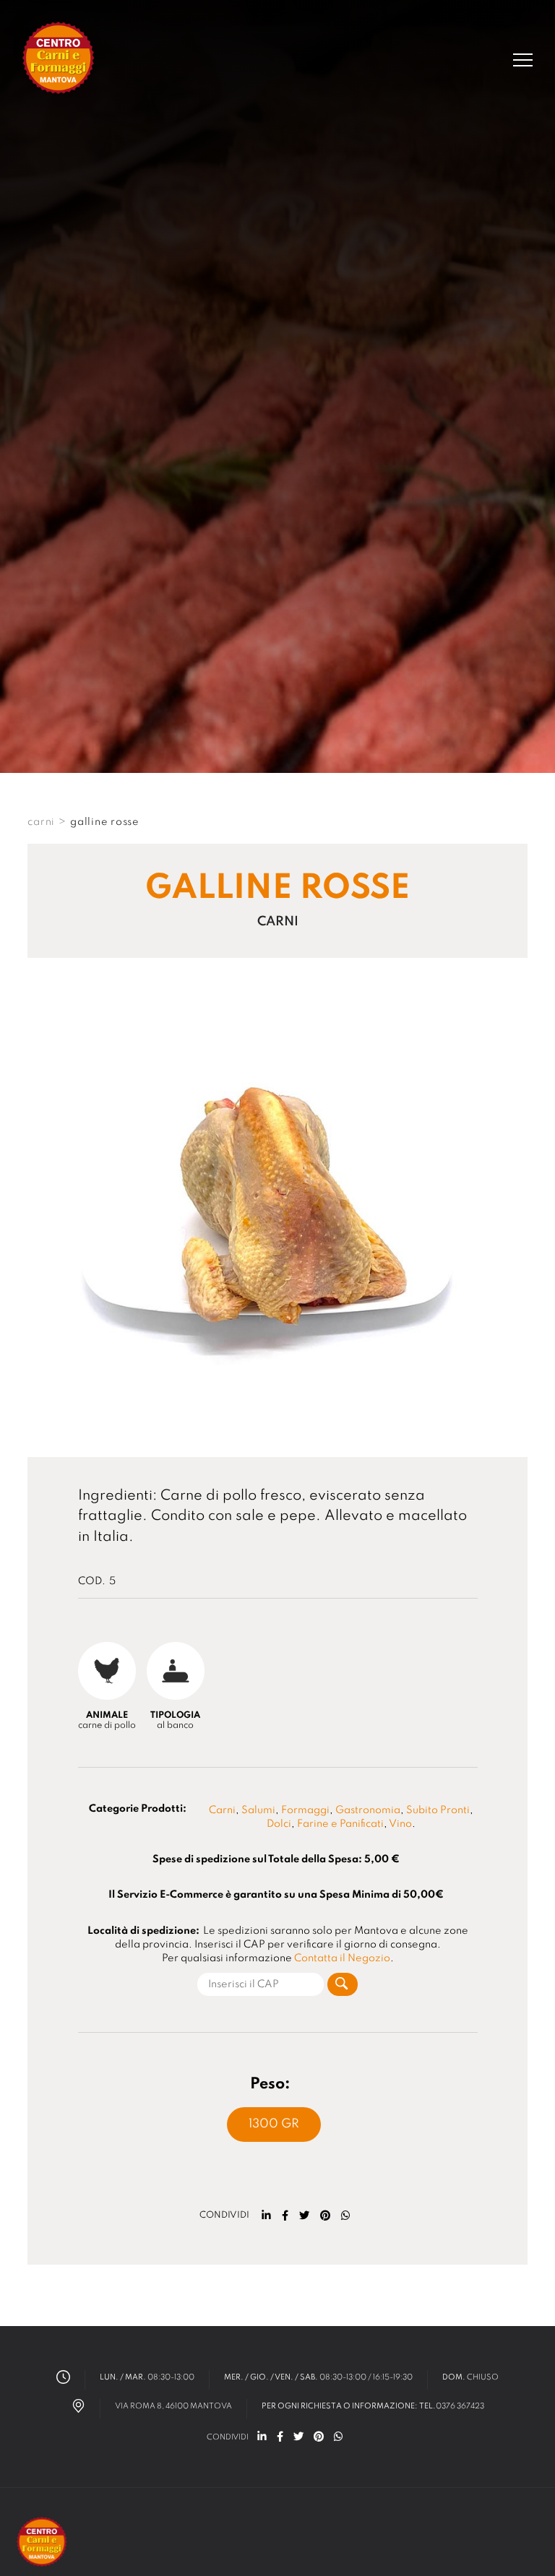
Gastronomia (368, 1810)
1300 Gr (274, 2124)
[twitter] (304, 2216)
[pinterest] (325, 2216)
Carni (222, 1810)
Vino (400, 1824)
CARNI (41, 822)
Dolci (279, 1824)
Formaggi (305, 1810)
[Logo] (59, 60)
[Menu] (523, 60)
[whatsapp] (346, 2216)
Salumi (258, 1810)
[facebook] (285, 2216)
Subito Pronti (438, 1810)
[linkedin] (266, 2216)
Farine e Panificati (340, 1824)
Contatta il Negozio (342, 1958)
